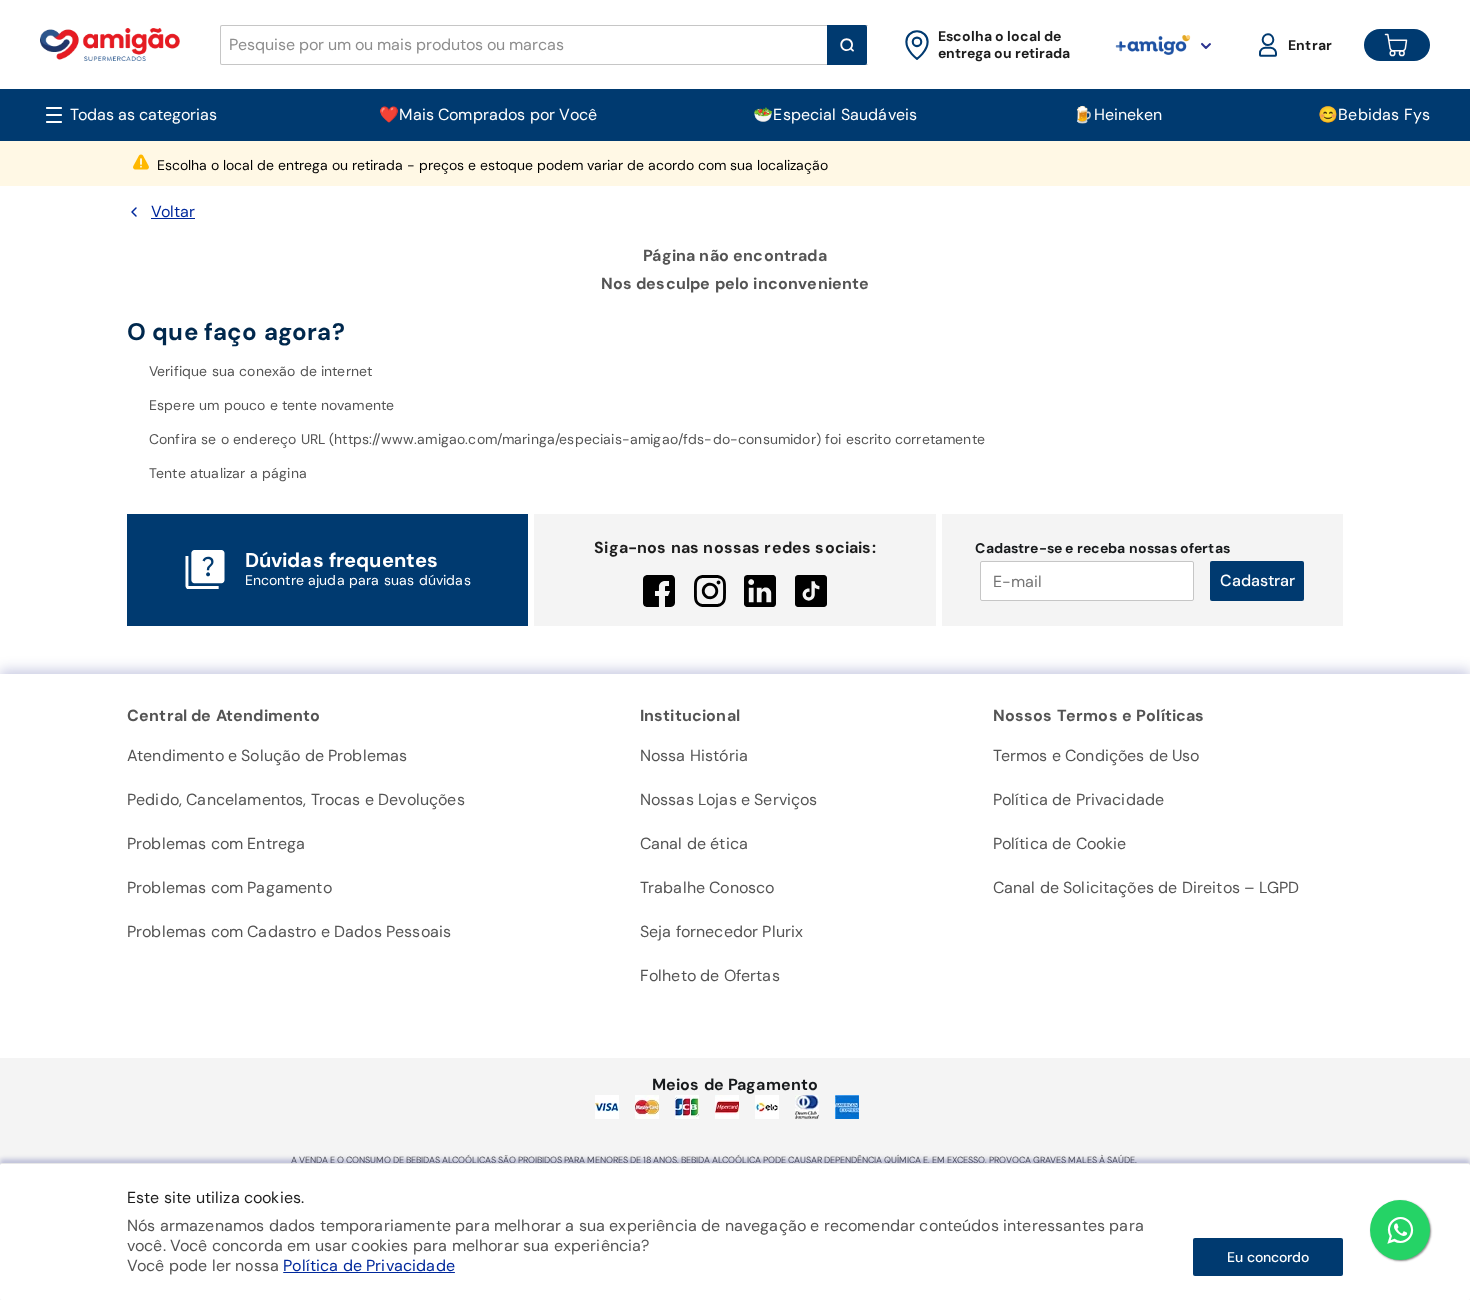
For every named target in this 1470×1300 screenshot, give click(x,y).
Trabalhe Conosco (707, 887)
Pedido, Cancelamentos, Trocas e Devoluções (296, 799)
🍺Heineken (1117, 114)
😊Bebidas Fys (1374, 114)
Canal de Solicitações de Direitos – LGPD (1146, 887)
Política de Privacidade (369, 1265)
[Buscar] (847, 45)
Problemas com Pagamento (229, 887)
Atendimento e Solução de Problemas (267, 755)
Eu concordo (1268, 1257)
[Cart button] (1397, 45)
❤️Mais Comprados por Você (488, 114)
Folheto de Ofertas (710, 975)
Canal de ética (694, 843)
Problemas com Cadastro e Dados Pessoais (289, 931)
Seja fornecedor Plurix (722, 931)
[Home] (110, 44)
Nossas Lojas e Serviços (729, 799)
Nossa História (694, 755)
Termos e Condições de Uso (1096, 755)
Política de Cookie (1060, 843)
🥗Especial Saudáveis (835, 114)
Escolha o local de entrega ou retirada (492, 165)
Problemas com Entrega (216, 843)
